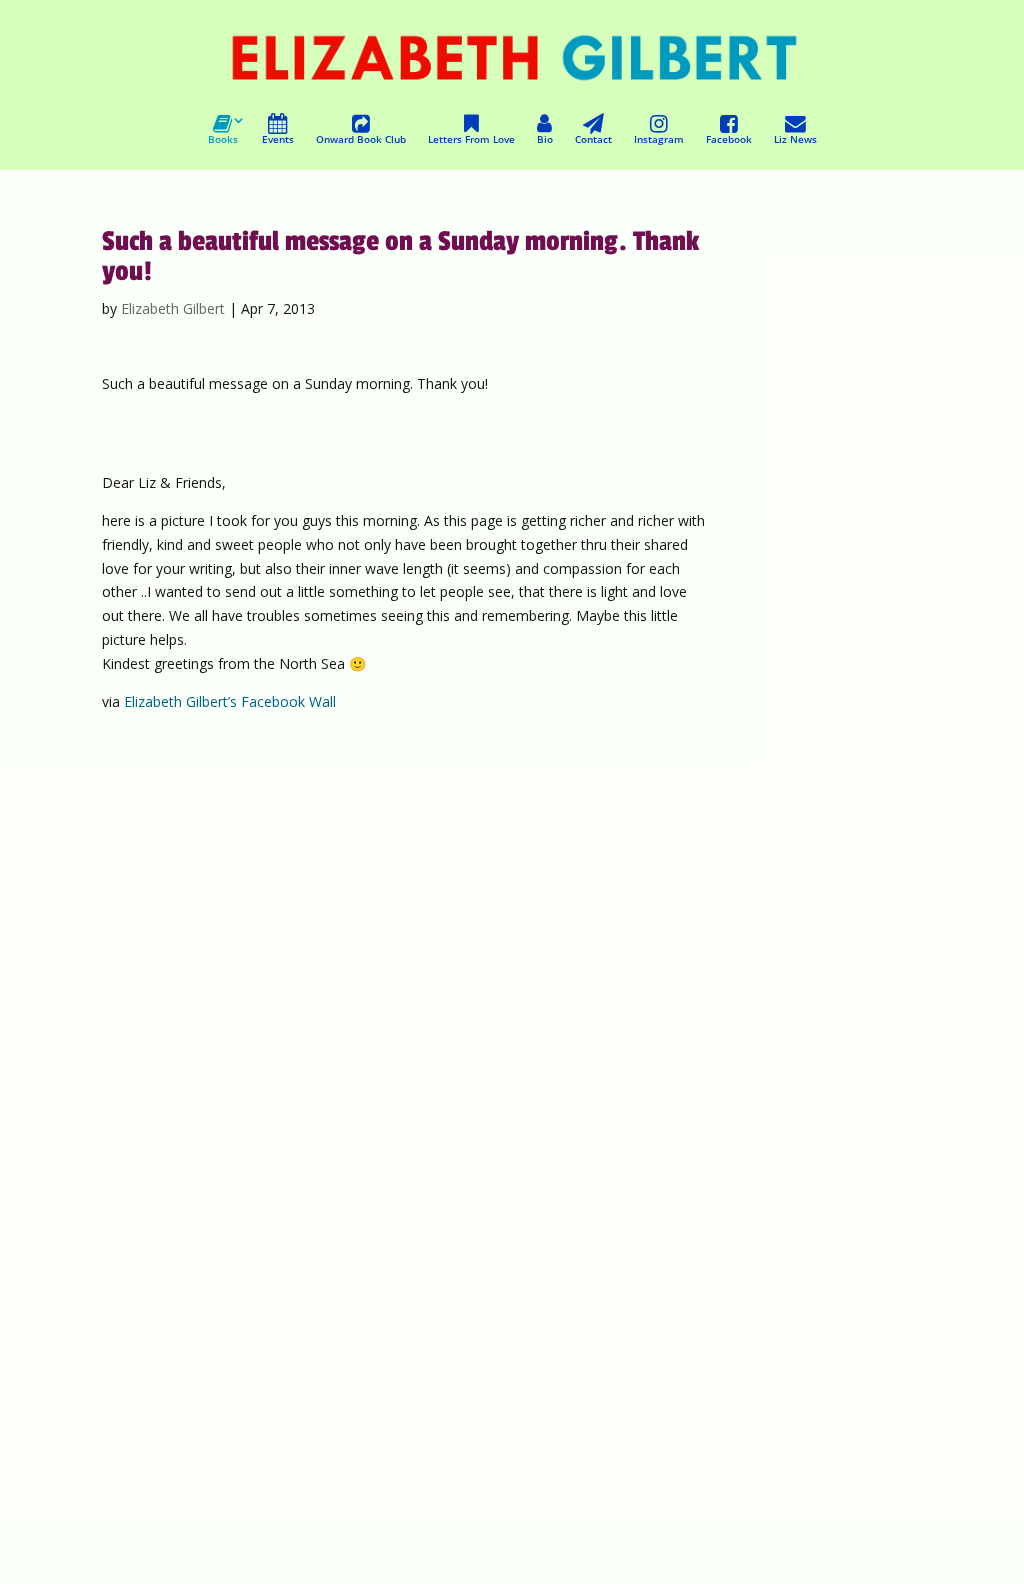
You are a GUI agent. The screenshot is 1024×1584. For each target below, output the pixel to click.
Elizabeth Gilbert (173, 308)
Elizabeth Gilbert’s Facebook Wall (230, 701)
